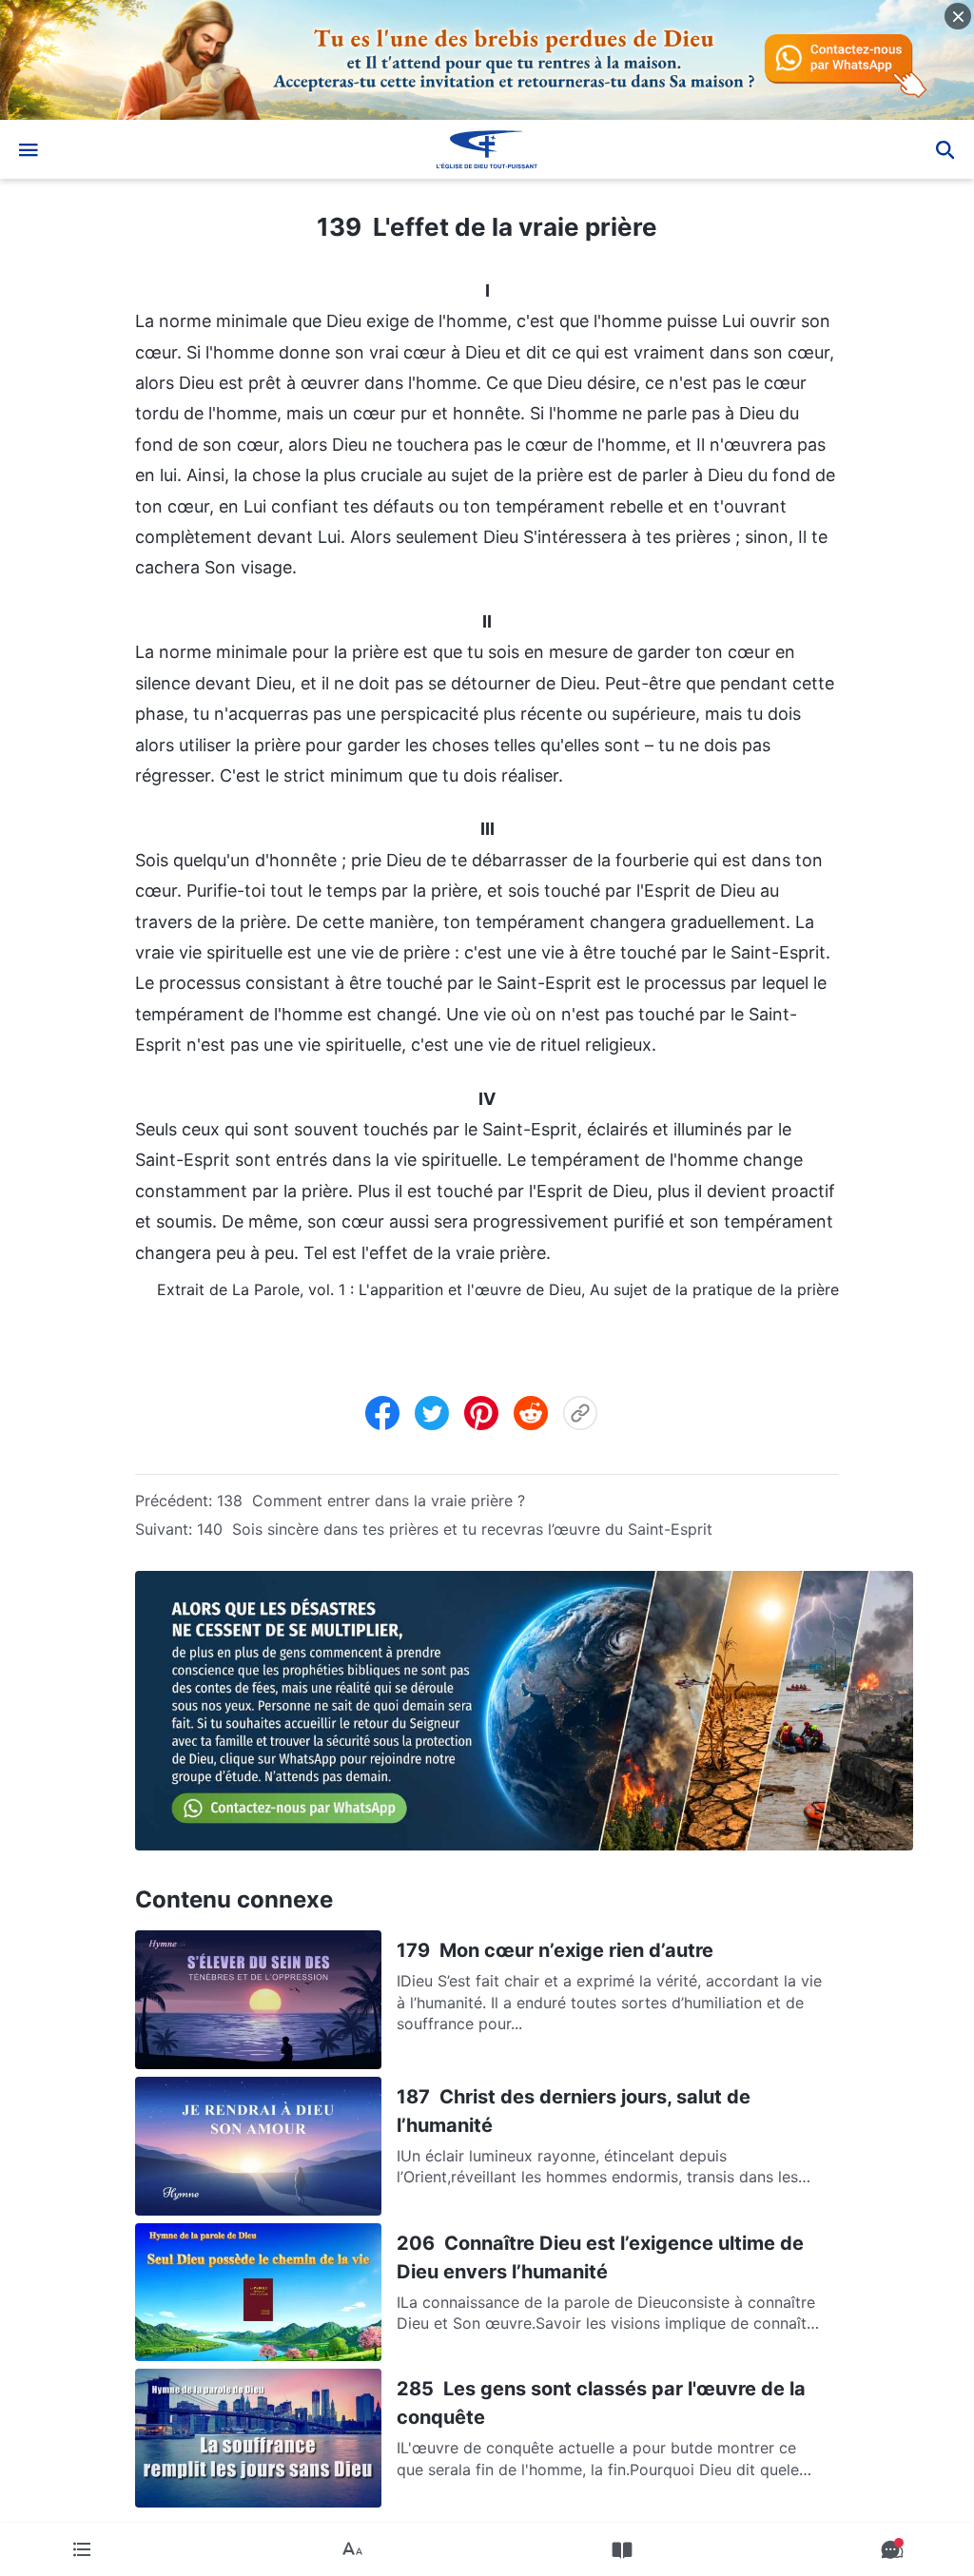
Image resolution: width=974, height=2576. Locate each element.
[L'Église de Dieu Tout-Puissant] (487, 149)
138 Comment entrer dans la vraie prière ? (371, 1501)
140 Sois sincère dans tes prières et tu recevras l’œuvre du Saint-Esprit (455, 1529)
